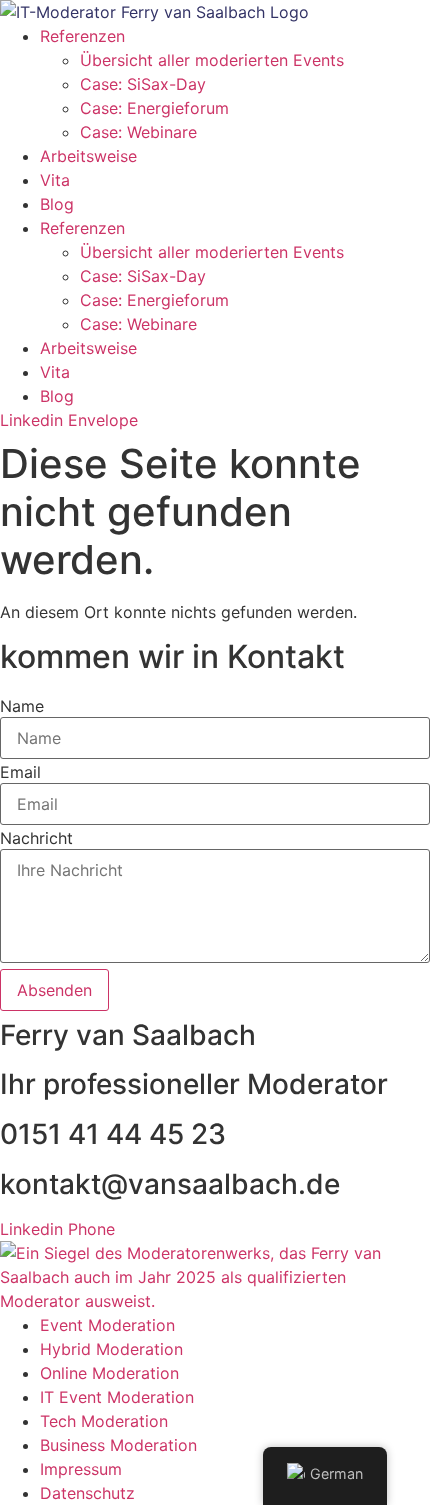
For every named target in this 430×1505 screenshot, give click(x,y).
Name (22, 706)
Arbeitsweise (88, 156)
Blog (57, 204)
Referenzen (82, 36)
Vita (55, 180)
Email (20, 772)
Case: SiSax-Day (143, 84)
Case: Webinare (138, 132)
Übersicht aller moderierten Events (212, 60)
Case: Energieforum (154, 108)
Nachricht (36, 838)
